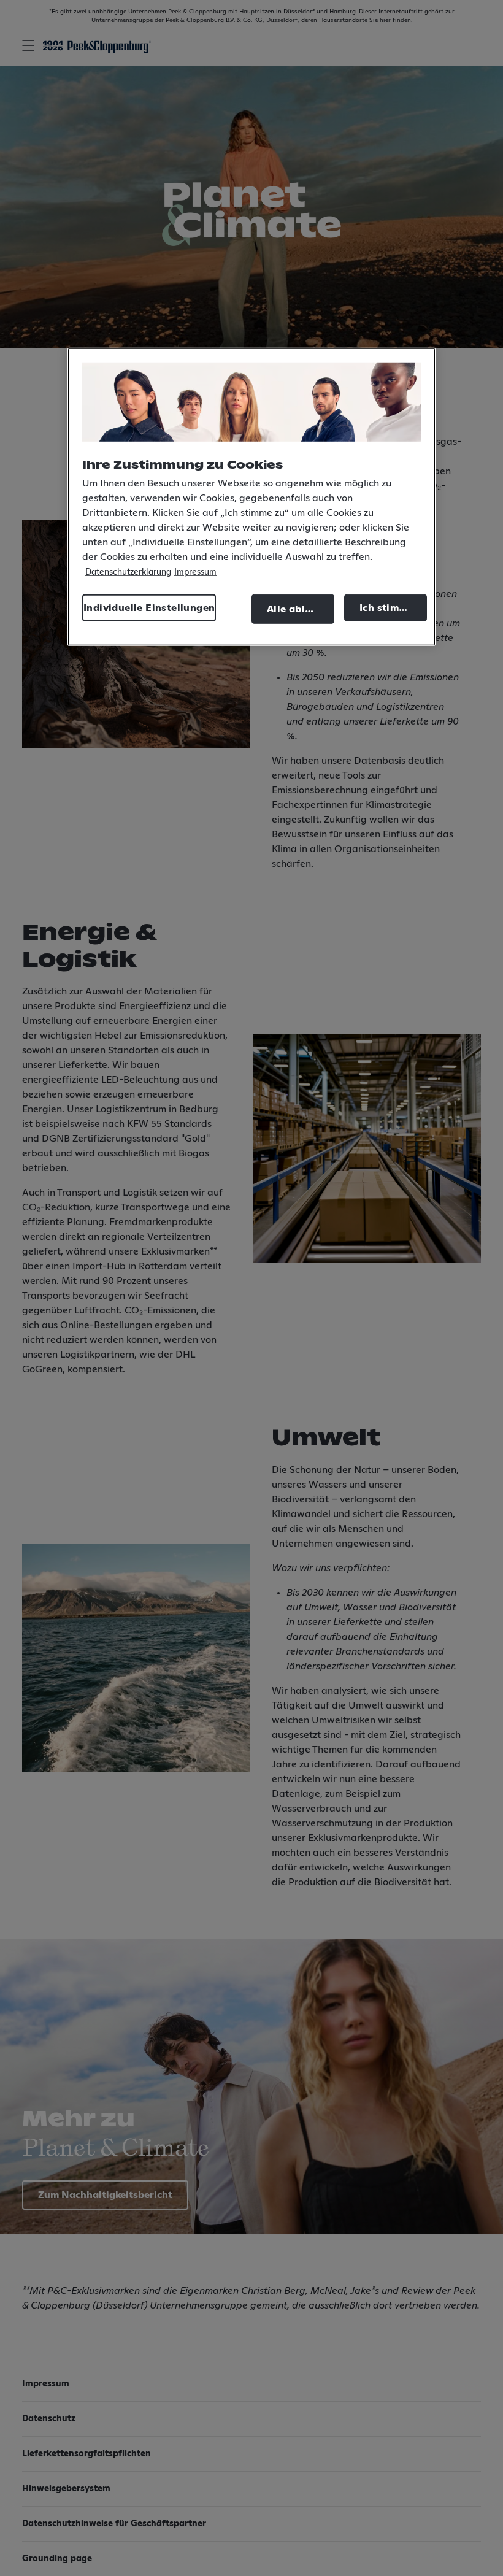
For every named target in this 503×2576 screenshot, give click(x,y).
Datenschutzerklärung (128, 572)
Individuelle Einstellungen (149, 608)
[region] (251, 497)
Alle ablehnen (301, 609)
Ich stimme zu (393, 608)
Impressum (195, 572)
